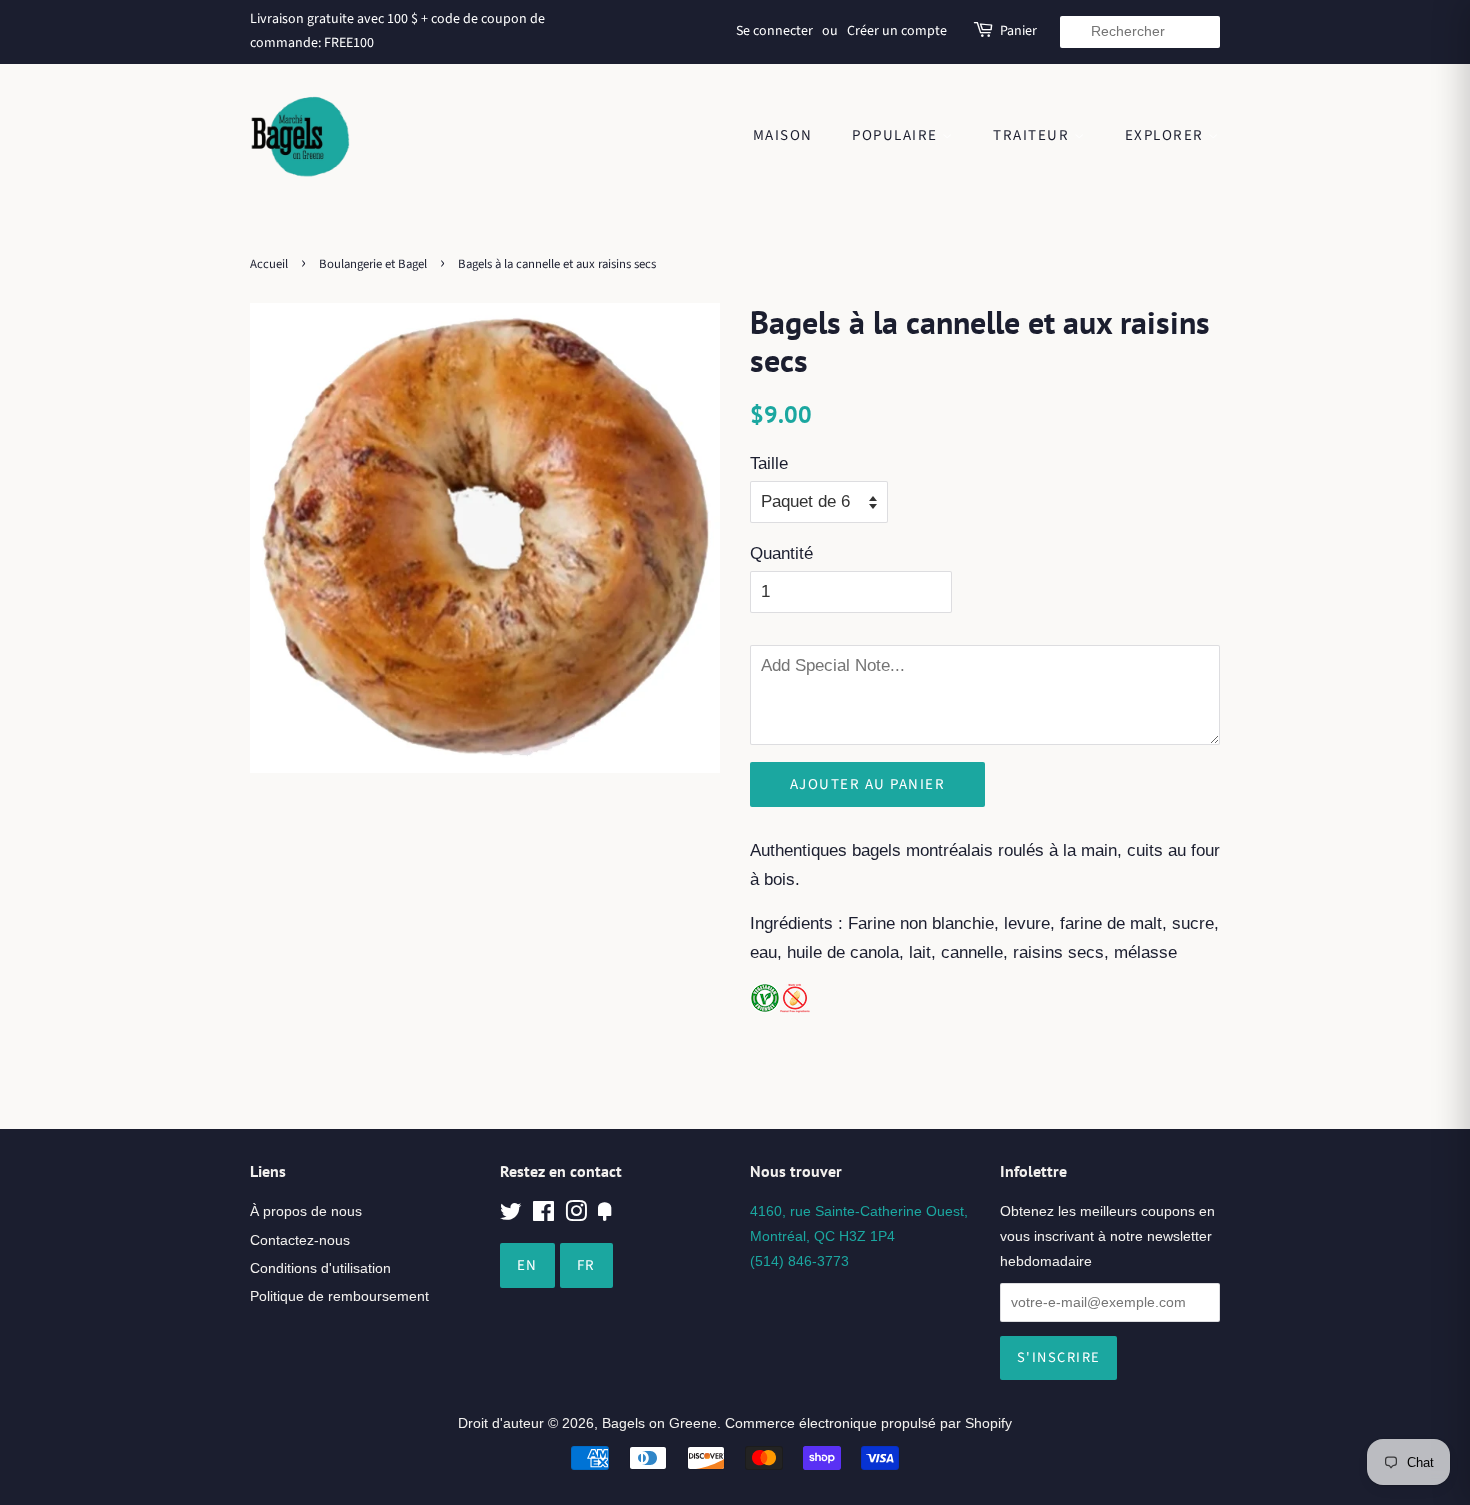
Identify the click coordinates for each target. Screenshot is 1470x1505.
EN (527, 1265)
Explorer (1167, 135)
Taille (769, 463)
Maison (783, 135)
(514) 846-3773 (799, 1261)
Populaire (897, 135)
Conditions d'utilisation (320, 1268)
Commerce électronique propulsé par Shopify (868, 1423)
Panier (1018, 31)
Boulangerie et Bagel (373, 264)
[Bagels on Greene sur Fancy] (605, 1215)
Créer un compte (897, 31)
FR (586, 1265)
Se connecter (774, 31)
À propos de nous (306, 1211)
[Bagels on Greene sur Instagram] (576, 1215)
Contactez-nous (300, 1240)
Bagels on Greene (659, 1423)
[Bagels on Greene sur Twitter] (511, 1215)
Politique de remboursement (339, 1296)
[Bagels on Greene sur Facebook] (543, 1215)
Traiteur (1033, 135)
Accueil (269, 264)
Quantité (781, 553)
